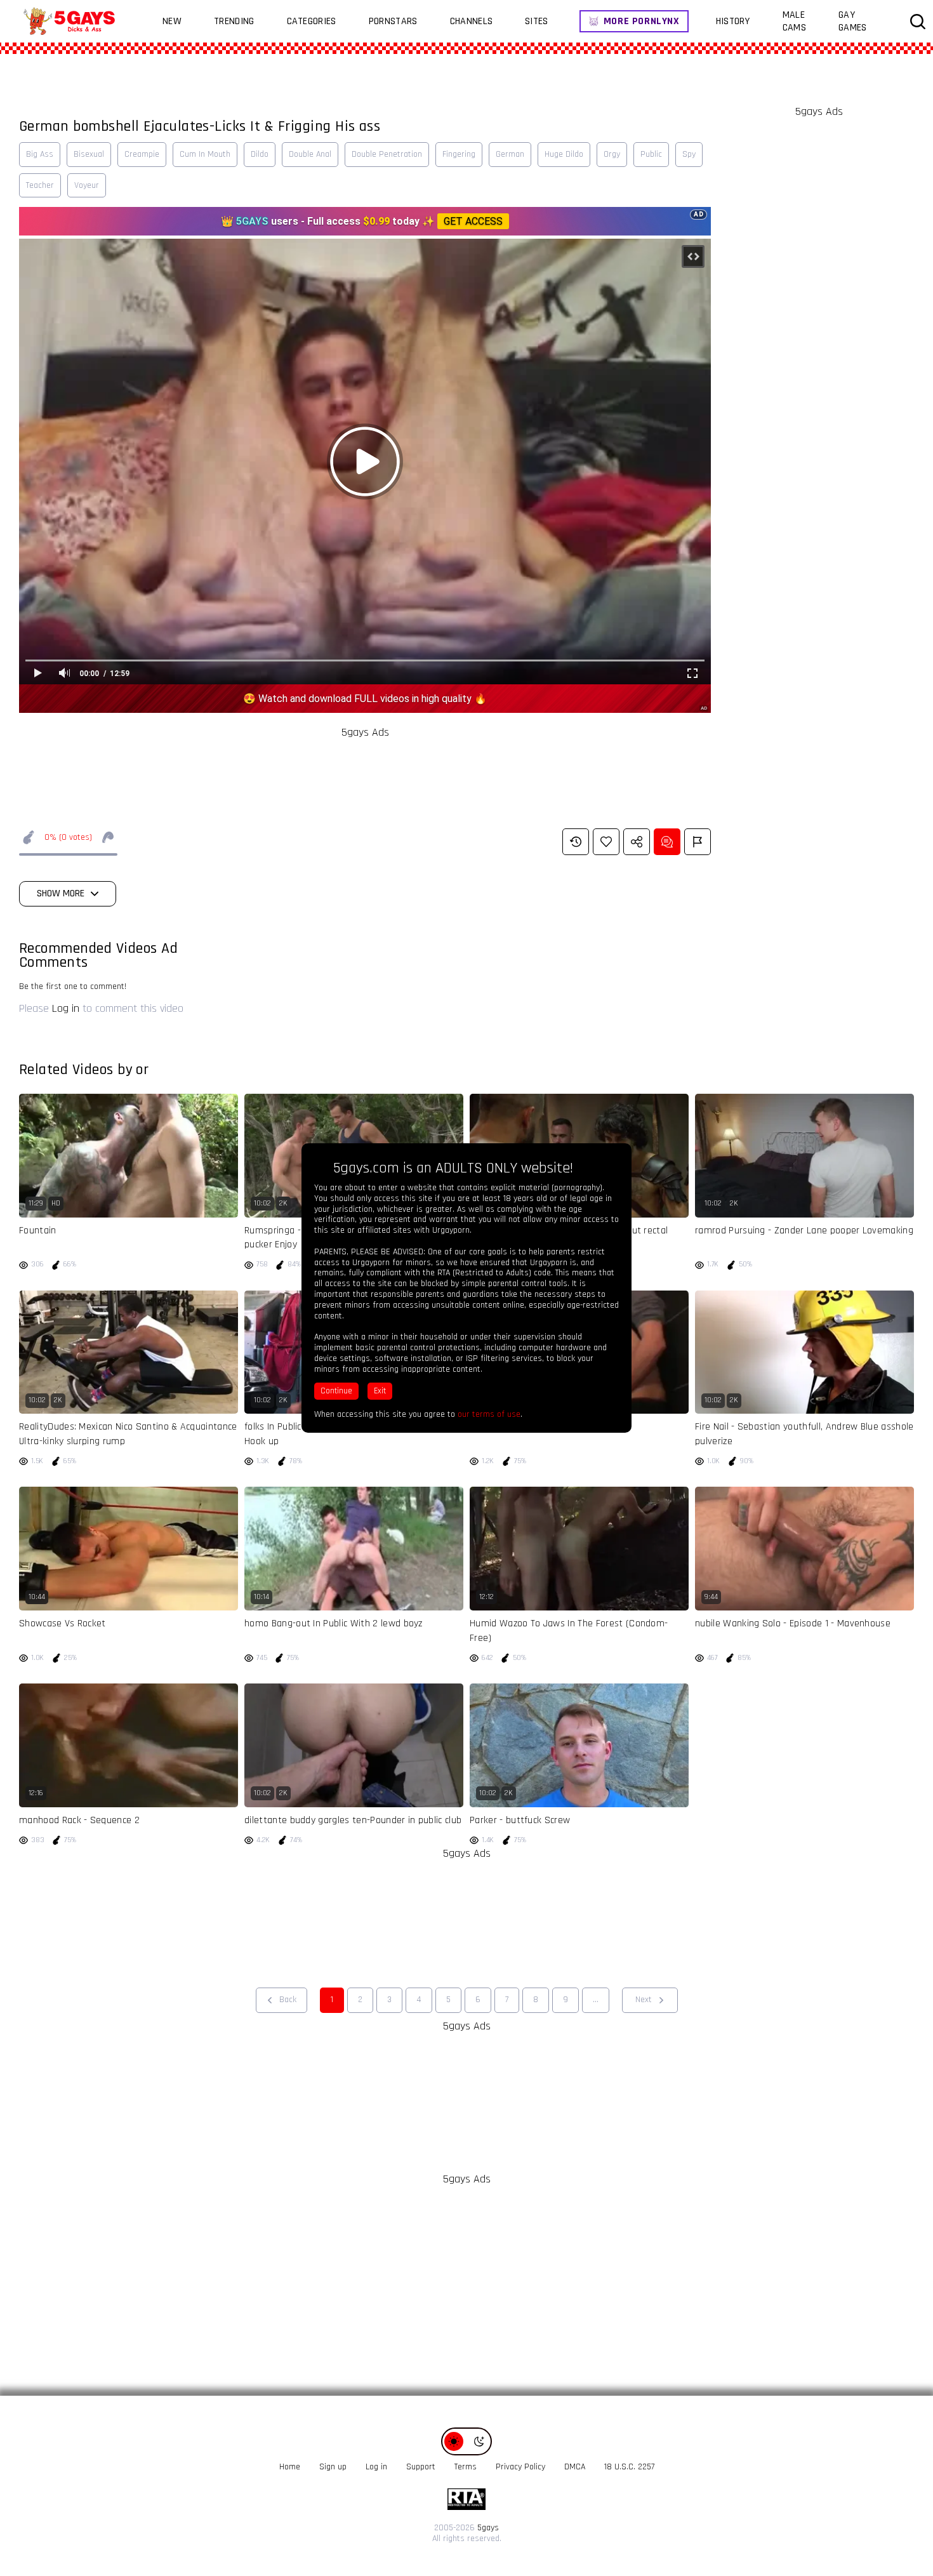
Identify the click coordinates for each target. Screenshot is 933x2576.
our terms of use (489, 1414)
